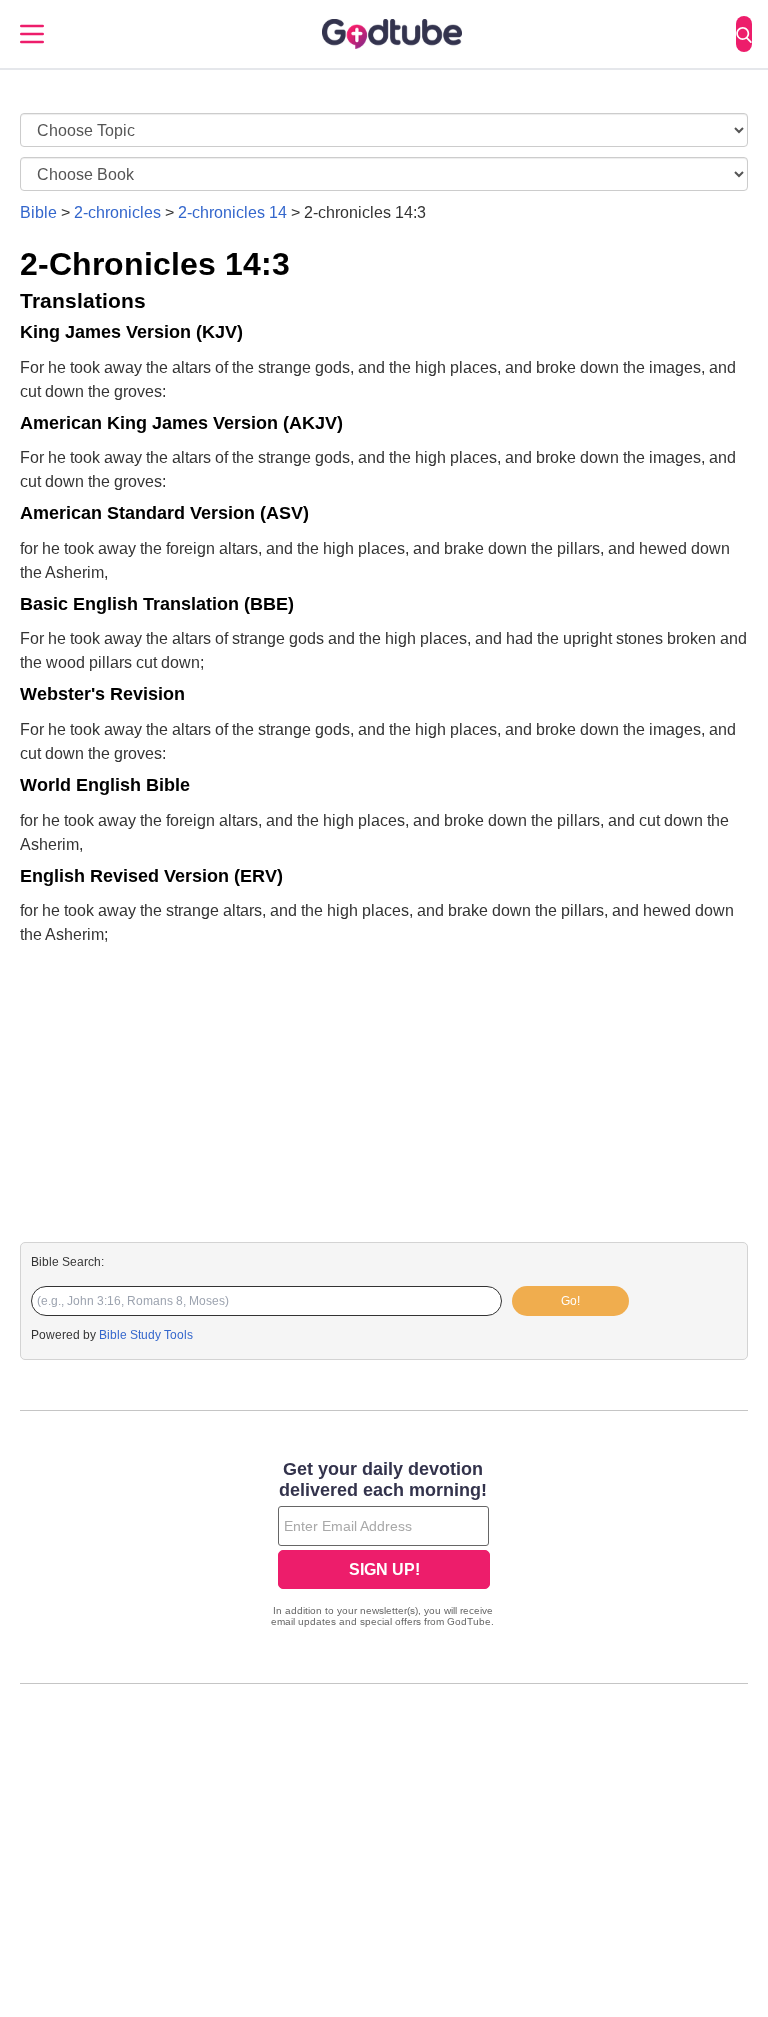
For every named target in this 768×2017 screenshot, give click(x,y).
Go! (570, 1301)
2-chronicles (117, 212)
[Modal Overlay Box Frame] (384, 1546)
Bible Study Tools (146, 1335)
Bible (38, 212)
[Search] (744, 34)
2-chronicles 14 (232, 212)
